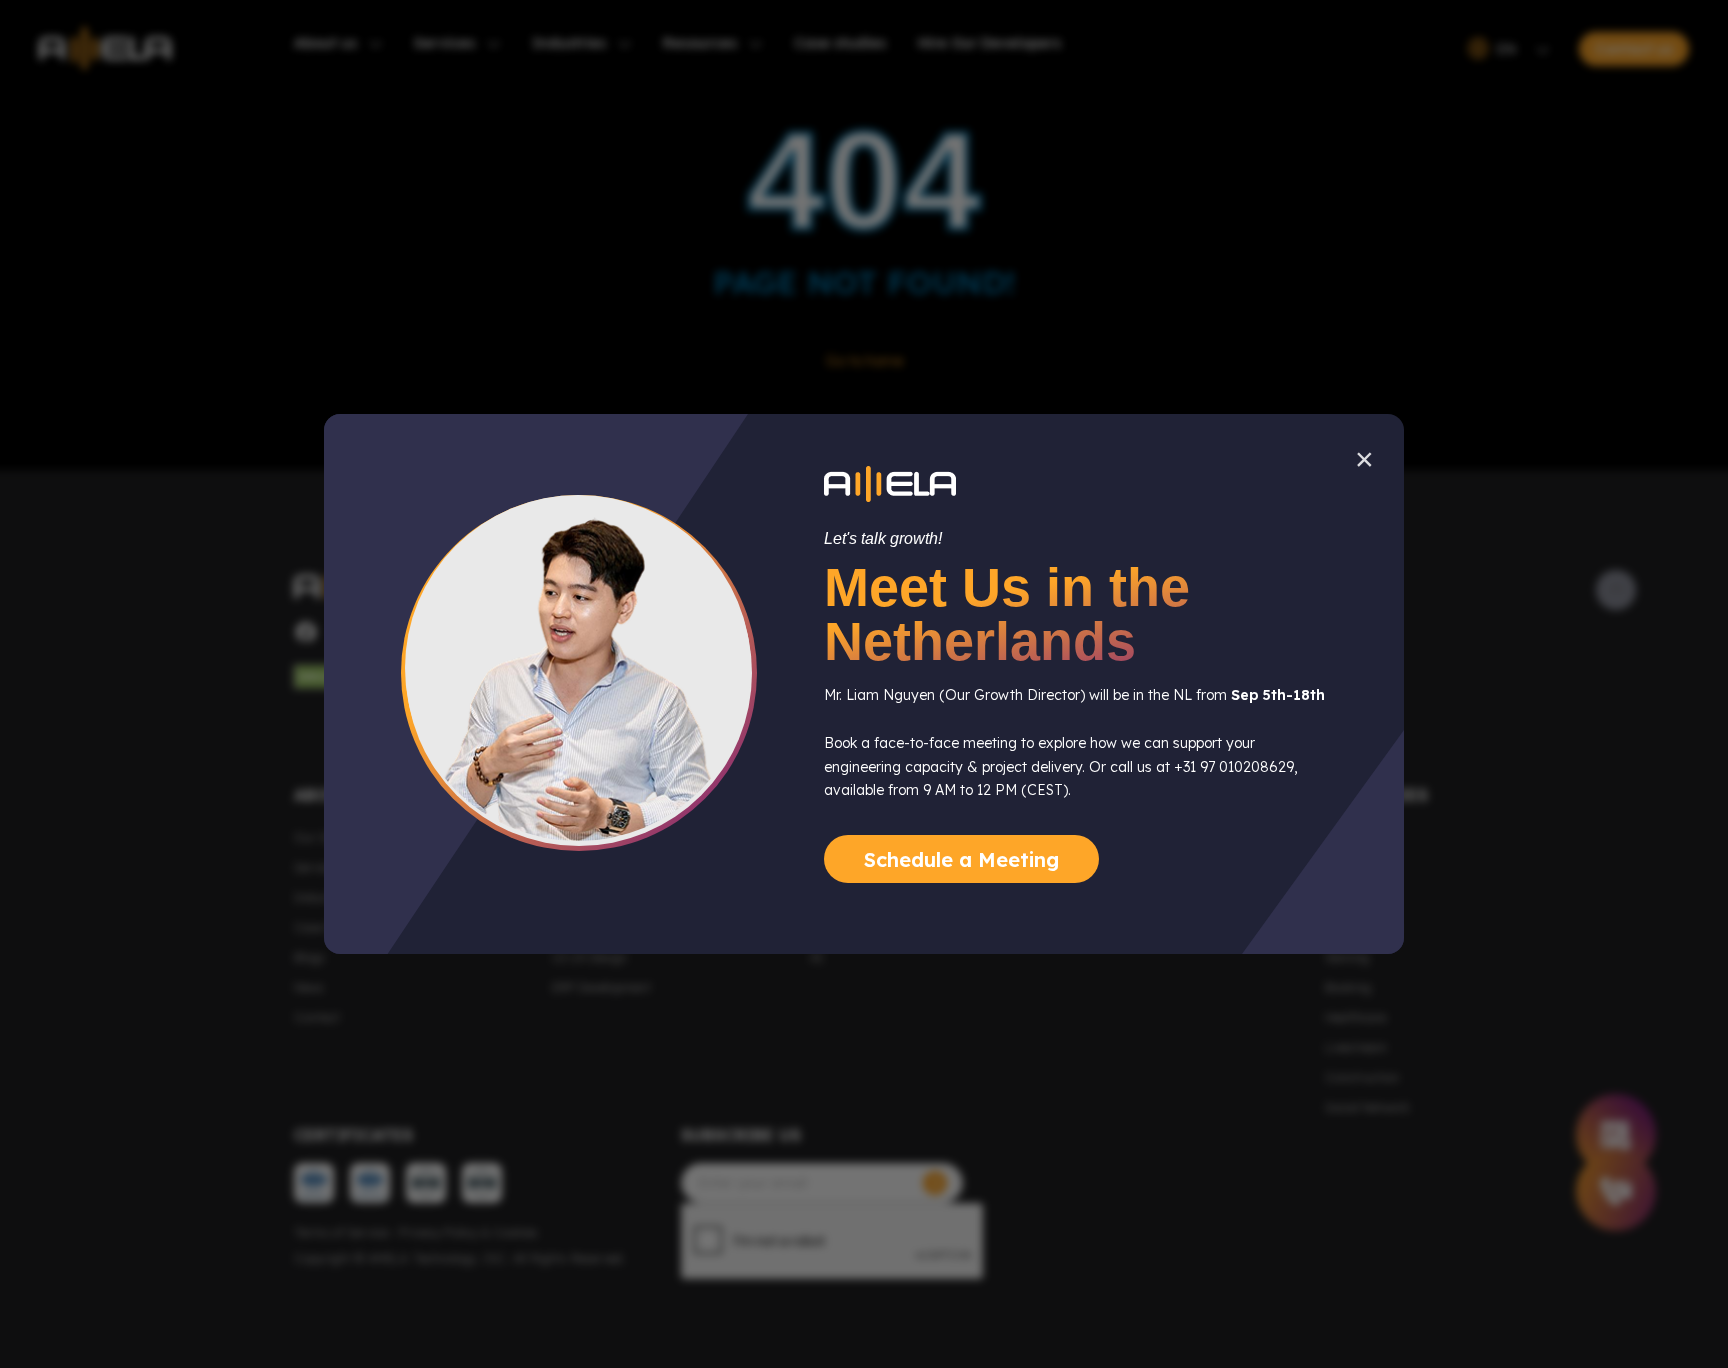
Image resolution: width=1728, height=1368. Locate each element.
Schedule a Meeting (961, 859)
